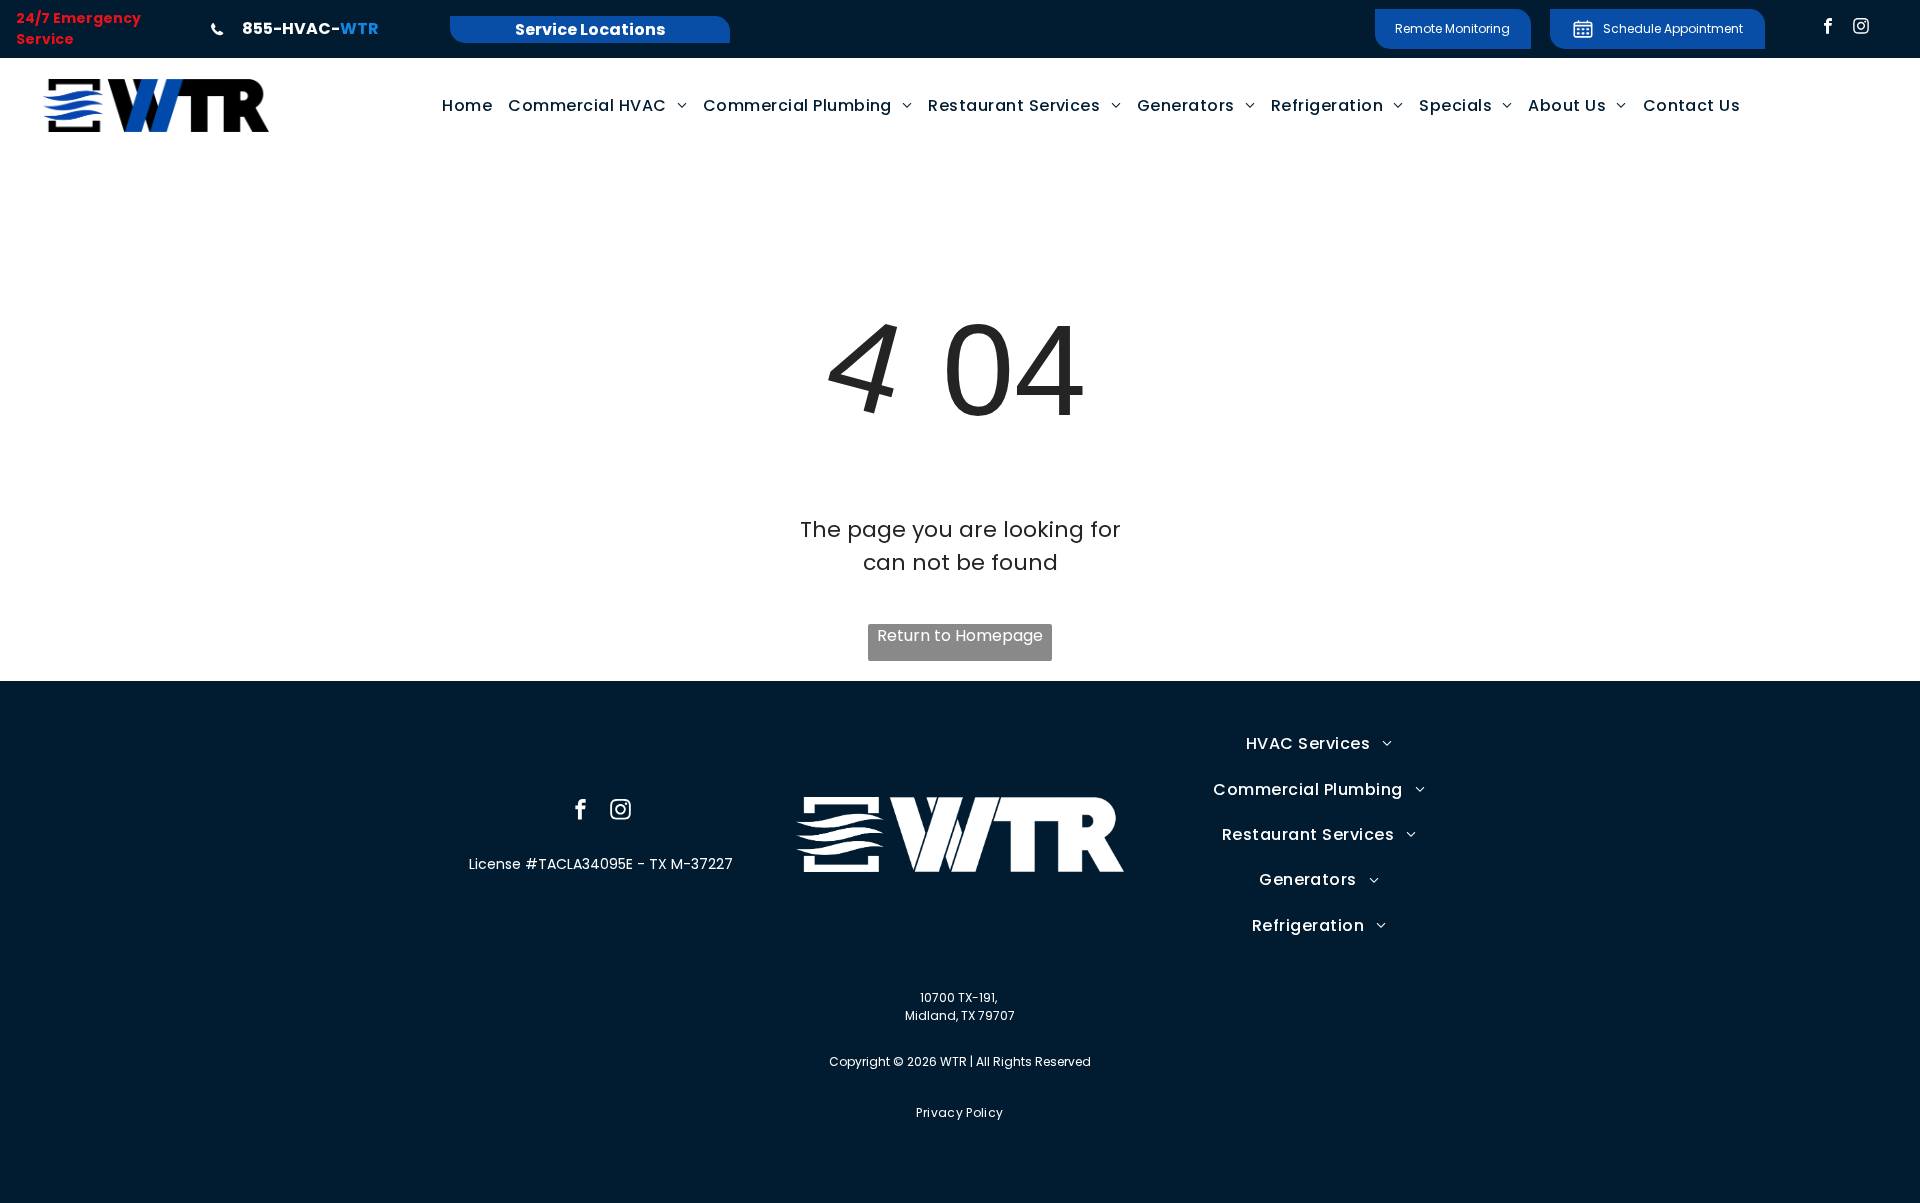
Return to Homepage (960, 635)
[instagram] (1861, 29)
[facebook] (1828, 29)
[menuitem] (467, 105)
